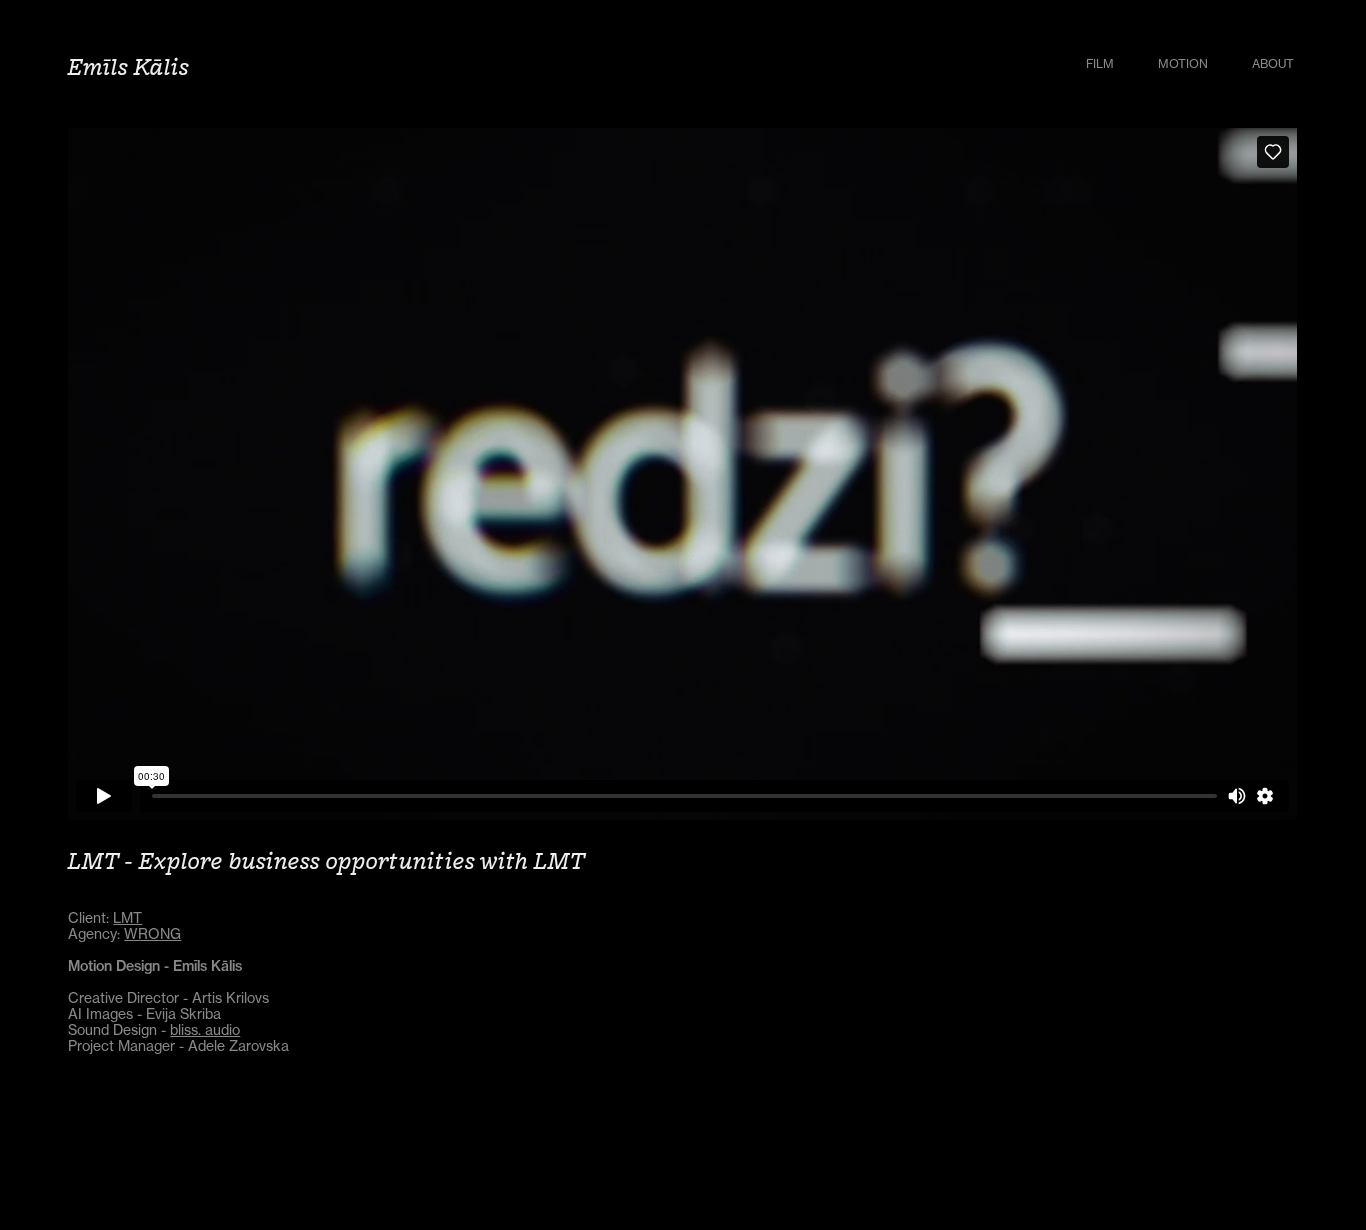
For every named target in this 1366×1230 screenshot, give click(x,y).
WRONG (152, 933)
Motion (1183, 63)
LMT (127, 917)
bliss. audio (205, 1029)
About (1273, 63)
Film (1100, 63)
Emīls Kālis (128, 66)
